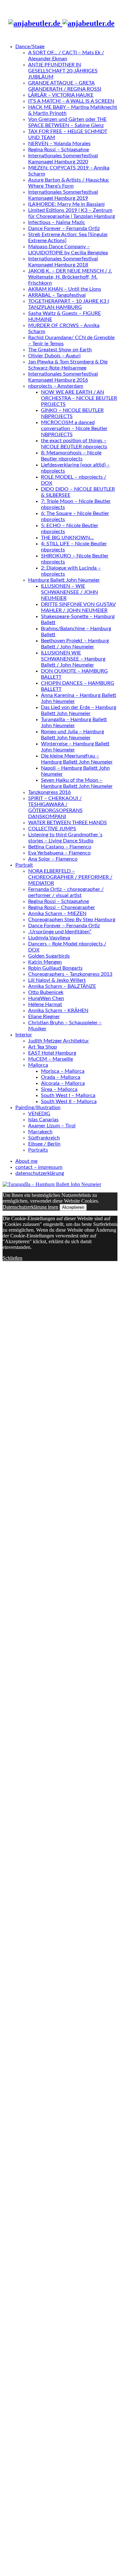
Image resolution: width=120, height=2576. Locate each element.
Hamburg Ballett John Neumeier (64, 580)
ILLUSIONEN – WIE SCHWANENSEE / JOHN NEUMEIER (69, 592)
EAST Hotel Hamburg (52, 1053)
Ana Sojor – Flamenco (53, 859)
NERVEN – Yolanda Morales (59, 144)
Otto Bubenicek (46, 992)
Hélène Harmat (45, 1004)
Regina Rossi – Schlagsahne (59, 150)
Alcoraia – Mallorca (63, 1083)
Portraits (38, 1150)
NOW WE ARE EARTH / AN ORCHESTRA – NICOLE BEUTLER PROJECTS (79, 398)
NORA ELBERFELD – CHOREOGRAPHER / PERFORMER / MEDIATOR (70, 877)
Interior (24, 1035)
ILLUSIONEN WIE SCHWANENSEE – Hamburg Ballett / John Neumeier (73, 659)
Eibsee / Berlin (44, 1144)
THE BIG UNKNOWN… (67, 538)
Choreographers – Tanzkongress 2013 (70, 974)
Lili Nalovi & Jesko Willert (57, 980)
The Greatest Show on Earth (60, 350)
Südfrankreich (44, 1138)
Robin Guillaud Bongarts (55, 968)
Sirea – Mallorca (59, 1089)
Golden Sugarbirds (49, 956)
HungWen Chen (46, 998)
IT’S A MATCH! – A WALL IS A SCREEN (71, 101)
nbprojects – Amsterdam (56, 386)
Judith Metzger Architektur (59, 1041)
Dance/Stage (30, 47)
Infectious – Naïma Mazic (57, 222)
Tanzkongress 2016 (49, 792)
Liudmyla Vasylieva (49, 938)
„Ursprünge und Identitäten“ (60, 932)
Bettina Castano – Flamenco (60, 847)
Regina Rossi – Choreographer (62, 907)
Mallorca (38, 1065)
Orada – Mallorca (61, 1077)
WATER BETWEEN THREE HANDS (68, 823)
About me (26, 1161)
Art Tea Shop (43, 1047)
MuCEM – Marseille (51, 1059)
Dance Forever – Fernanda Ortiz (64, 228)
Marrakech (40, 1132)
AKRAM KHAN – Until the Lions (65, 289)
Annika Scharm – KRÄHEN (58, 1011)
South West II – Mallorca (69, 1101)
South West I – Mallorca (68, 1095)
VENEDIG (39, 1114)
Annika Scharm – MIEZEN (57, 914)
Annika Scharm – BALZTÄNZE (62, 986)
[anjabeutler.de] (61, 23)
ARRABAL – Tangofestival (57, 295)
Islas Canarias (43, 1120)
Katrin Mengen (45, 962)
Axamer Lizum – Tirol (52, 1126)
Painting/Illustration (38, 1108)
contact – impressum (39, 1167)
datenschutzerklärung (40, 1173)
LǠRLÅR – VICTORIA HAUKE (61, 95)
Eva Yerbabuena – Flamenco (59, 853)
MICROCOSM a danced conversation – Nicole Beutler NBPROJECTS (74, 429)
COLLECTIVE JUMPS (52, 829)
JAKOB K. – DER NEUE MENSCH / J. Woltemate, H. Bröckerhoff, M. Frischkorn (70, 277)
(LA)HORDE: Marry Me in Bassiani (66, 204)
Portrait (24, 865)
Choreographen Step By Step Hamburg (72, 920)
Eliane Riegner (44, 1017)
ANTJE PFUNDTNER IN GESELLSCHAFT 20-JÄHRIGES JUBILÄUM (63, 71)
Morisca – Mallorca (63, 1071)
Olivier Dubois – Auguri (54, 356)
